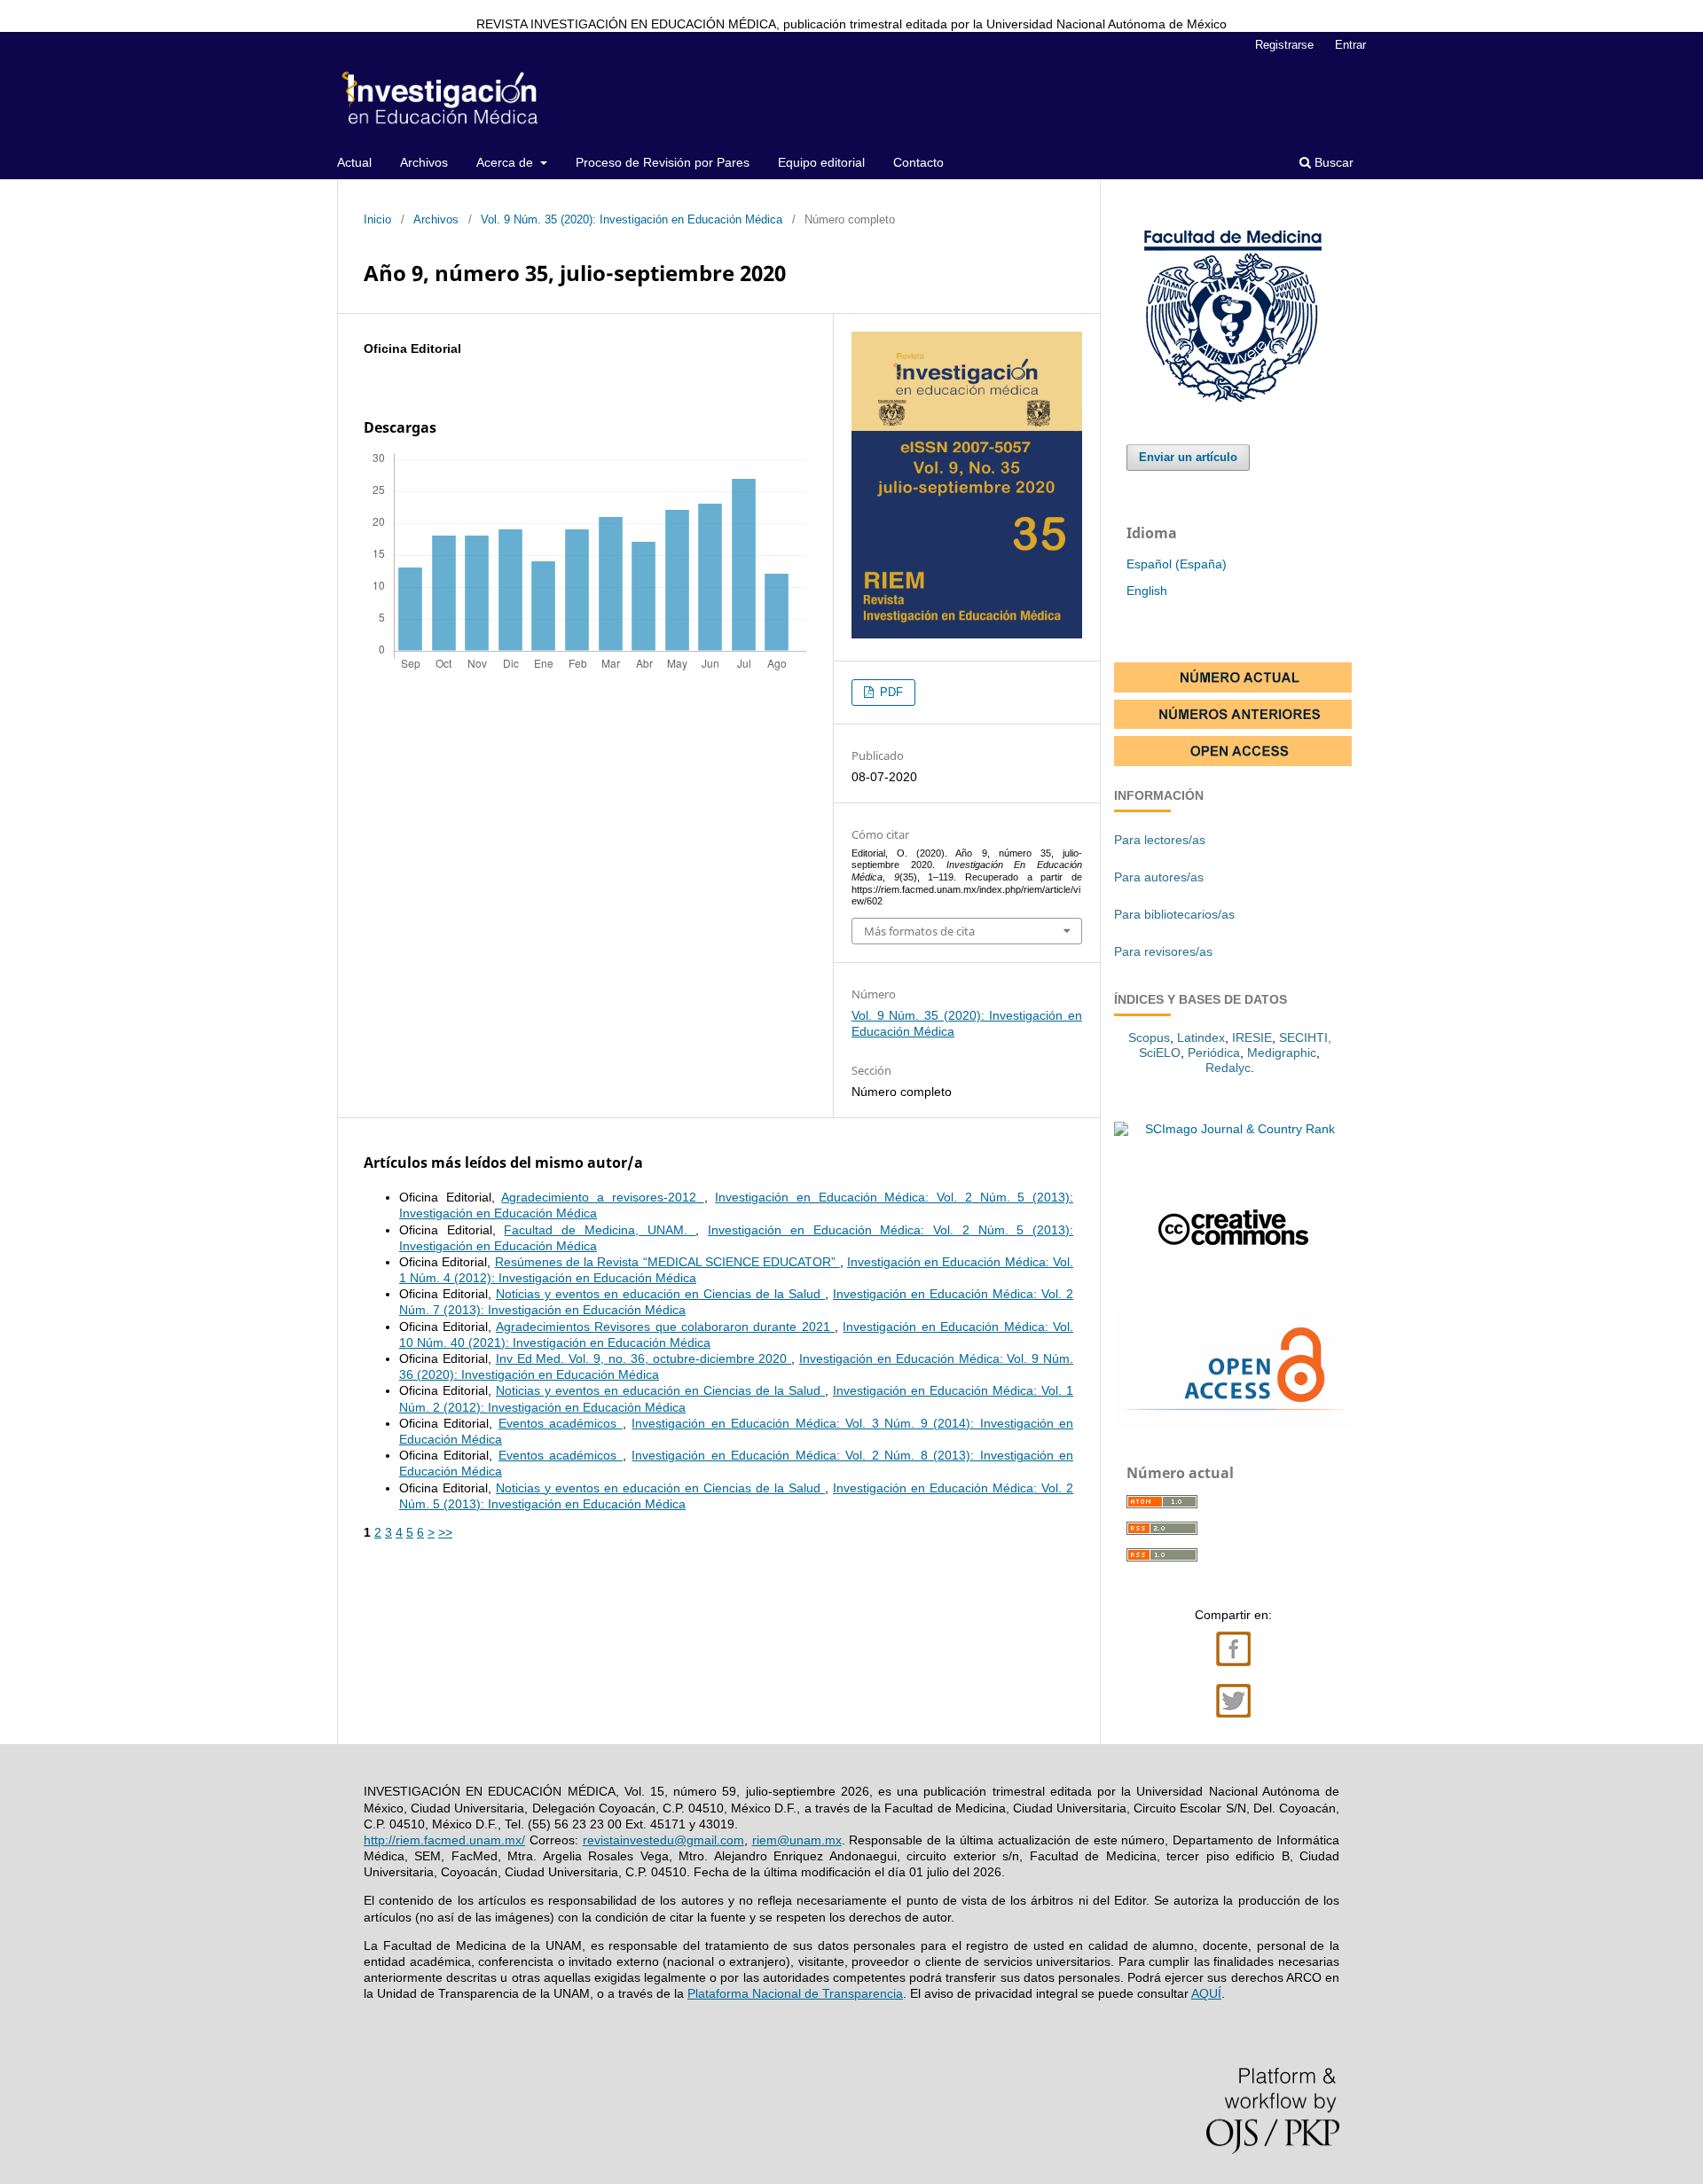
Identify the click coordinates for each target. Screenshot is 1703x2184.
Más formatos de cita (919, 931)
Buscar (1332, 162)
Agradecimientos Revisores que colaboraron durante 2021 (665, 1327)
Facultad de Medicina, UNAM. (600, 1230)
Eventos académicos (561, 1423)
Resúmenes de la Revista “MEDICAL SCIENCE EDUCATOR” (667, 1262)
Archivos (424, 162)
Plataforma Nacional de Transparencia (795, 1993)
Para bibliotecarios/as (1174, 914)
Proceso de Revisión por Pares (663, 162)
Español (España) (1177, 564)
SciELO (1160, 1053)
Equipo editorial (821, 162)
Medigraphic (1282, 1053)
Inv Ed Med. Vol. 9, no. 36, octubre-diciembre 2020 (644, 1358)
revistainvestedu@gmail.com (663, 1840)
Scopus (1149, 1037)
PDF (890, 692)
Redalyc (1228, 1068)
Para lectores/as (1160, 840)
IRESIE (1252, 1037)
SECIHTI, (1305, 1037)
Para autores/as (1159, 877)
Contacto (918, 162)
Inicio (377, 219)
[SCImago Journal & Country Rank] (1233, 1129)
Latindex (1201, 1037)
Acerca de (506, 162)
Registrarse (1284, 45)
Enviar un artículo (1188, 457)
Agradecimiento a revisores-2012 (602, 1197)
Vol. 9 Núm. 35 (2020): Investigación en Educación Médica (632, 219)
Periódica (1214, 1053)
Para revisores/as (1163, 951)
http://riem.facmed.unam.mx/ (444, 1840)
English (1147, 591)
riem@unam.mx (797, 1840)
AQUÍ (1206, 1993)
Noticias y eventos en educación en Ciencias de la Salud (660, 1294)
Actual (354, 162)
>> (445, 1532)
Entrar (1350, 45)
